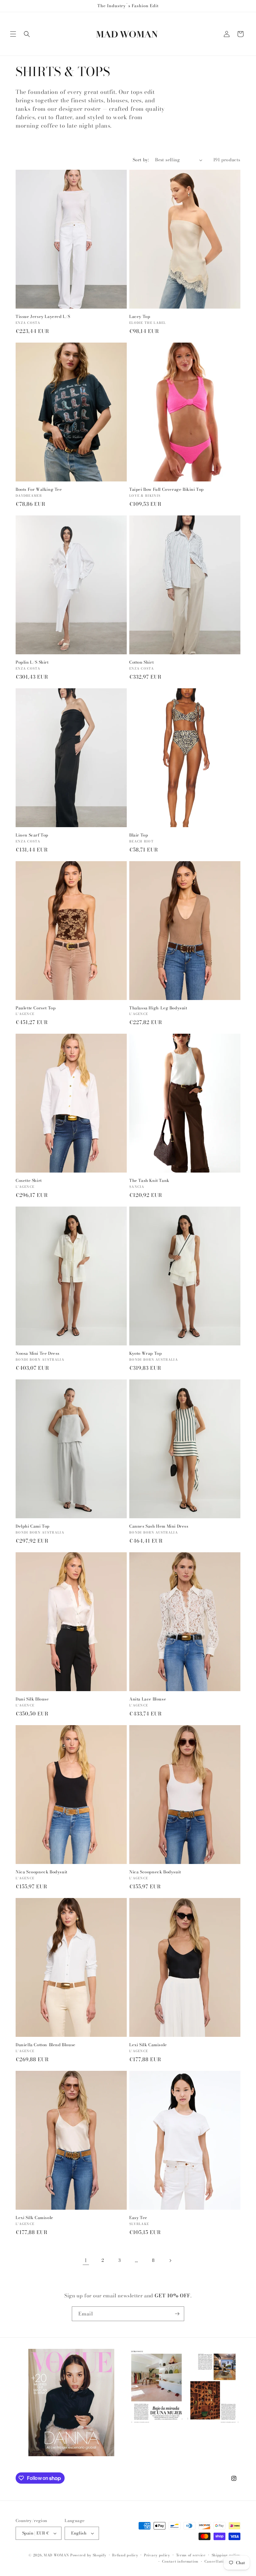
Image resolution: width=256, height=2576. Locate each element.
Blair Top (139, 835)
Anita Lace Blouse (148, 1699)
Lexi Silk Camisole (148, 2045)
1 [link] (86, 2260)
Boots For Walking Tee (39, 489)
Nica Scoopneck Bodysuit (42, 1872)
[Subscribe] (177, 2314)
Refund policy (125, 2555)
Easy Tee (138, 2218)
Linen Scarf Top (32, 835)
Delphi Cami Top (33, 1526)
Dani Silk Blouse (32, 1699)
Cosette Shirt (29, 1181)
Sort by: (141, 160)
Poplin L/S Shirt (32, 662)
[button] (13, 34)
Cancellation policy (222, 2561)
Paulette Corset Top (36, 1008)
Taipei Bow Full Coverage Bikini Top (167, 489)
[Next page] (170, 2261)
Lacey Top (140, 317)
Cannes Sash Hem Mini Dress (159, 1526)
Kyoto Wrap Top (145, 1353)
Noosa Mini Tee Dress (38, 1353)
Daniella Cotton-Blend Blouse (46, 2045)
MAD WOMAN (56, 2555)
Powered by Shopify (88, 2555)
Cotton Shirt (141, 662)
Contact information (180, 2561)
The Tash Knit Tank (149, 1181)
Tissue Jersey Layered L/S (43, 317)
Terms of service (191, 2555)
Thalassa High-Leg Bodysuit (158, 1008)
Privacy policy (157, 2555)
